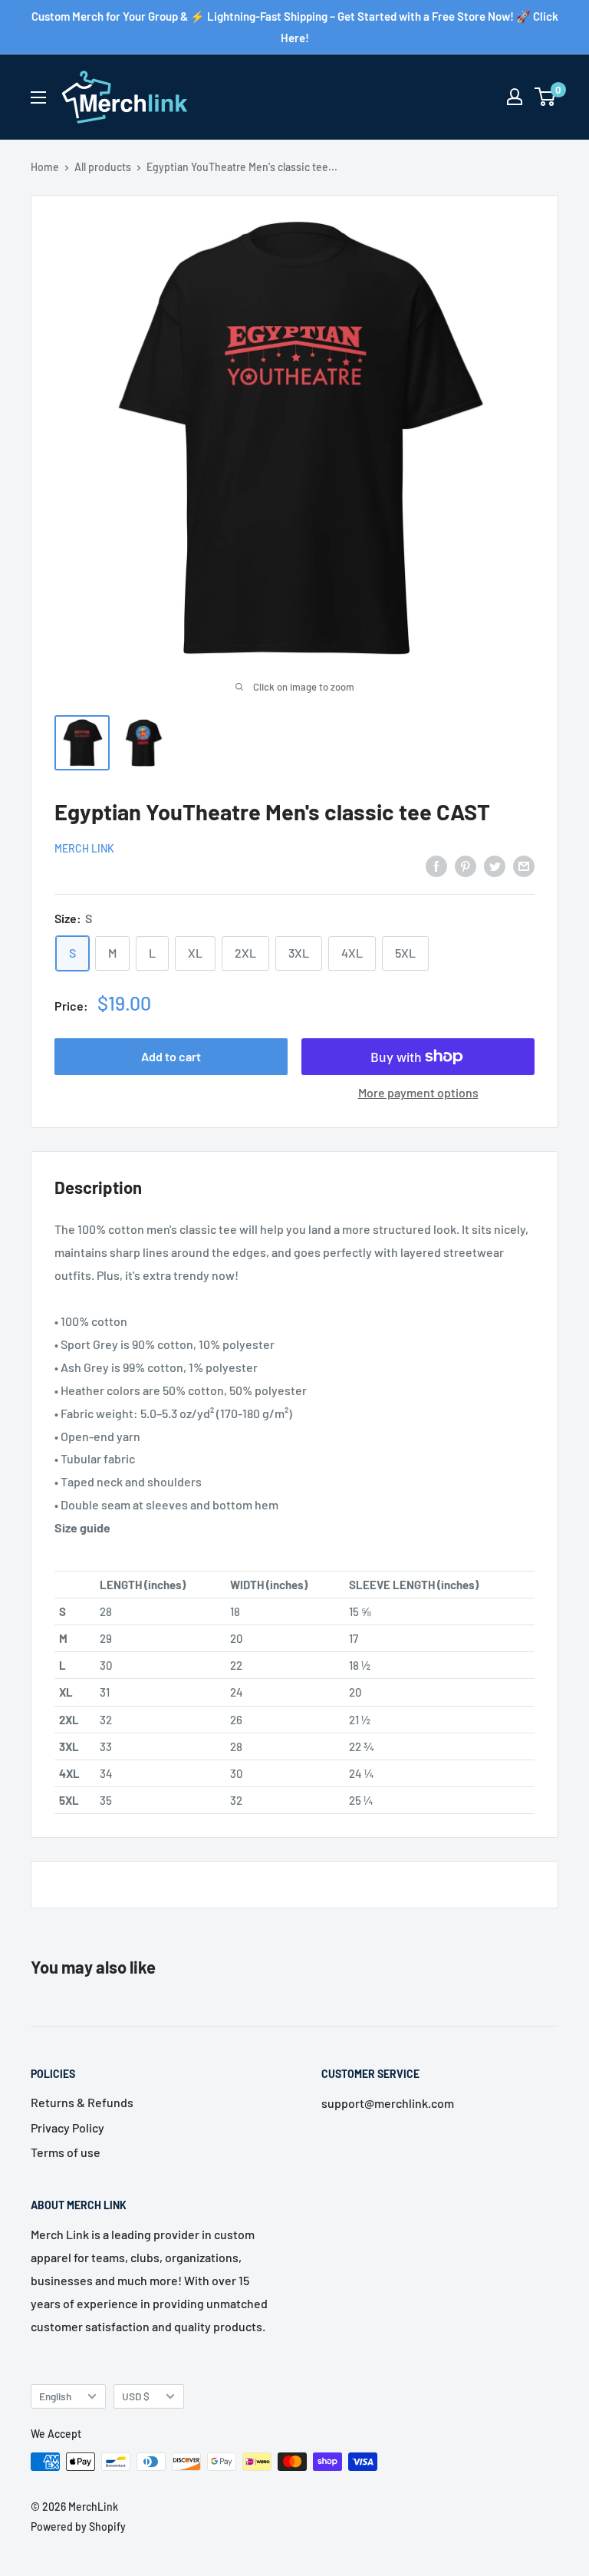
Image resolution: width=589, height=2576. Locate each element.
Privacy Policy (67, 2127)
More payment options (418, 1092)
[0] (546, 97)
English (55, 2396)
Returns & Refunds (82, 2102)
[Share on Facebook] (436, 865)
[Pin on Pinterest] (466, 865)
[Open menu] (38, 97)
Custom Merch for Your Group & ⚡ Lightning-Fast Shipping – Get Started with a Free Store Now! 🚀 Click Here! (295, 27)
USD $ (136, 2396)
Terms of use (66, 2152)
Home (45, 167)
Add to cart (171, 1056)
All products (103, 167)
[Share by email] (524, 865)
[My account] (515, 97)
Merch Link (84, 848)
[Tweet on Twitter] (495, 865)
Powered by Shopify (78, 2527)
